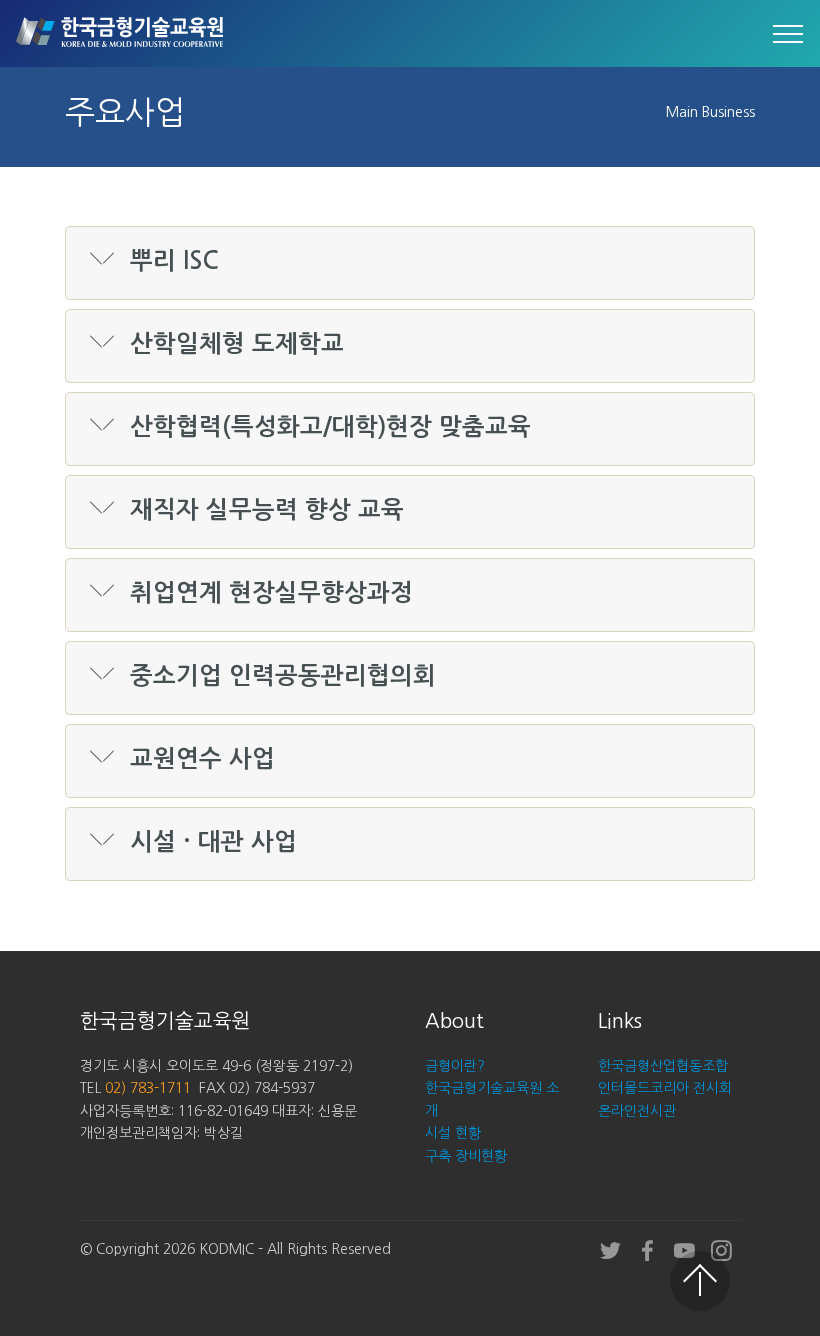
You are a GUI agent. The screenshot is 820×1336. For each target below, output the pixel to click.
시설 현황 (453, 1133)
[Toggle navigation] (788, 33)
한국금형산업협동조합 (663, 1066)
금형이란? (455, 1066)
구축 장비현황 (466, 1156)
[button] (410, 263)
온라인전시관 (637, 1111)
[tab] (410, 263)
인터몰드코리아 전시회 (665, 1088)
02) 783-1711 (148, 1088)
